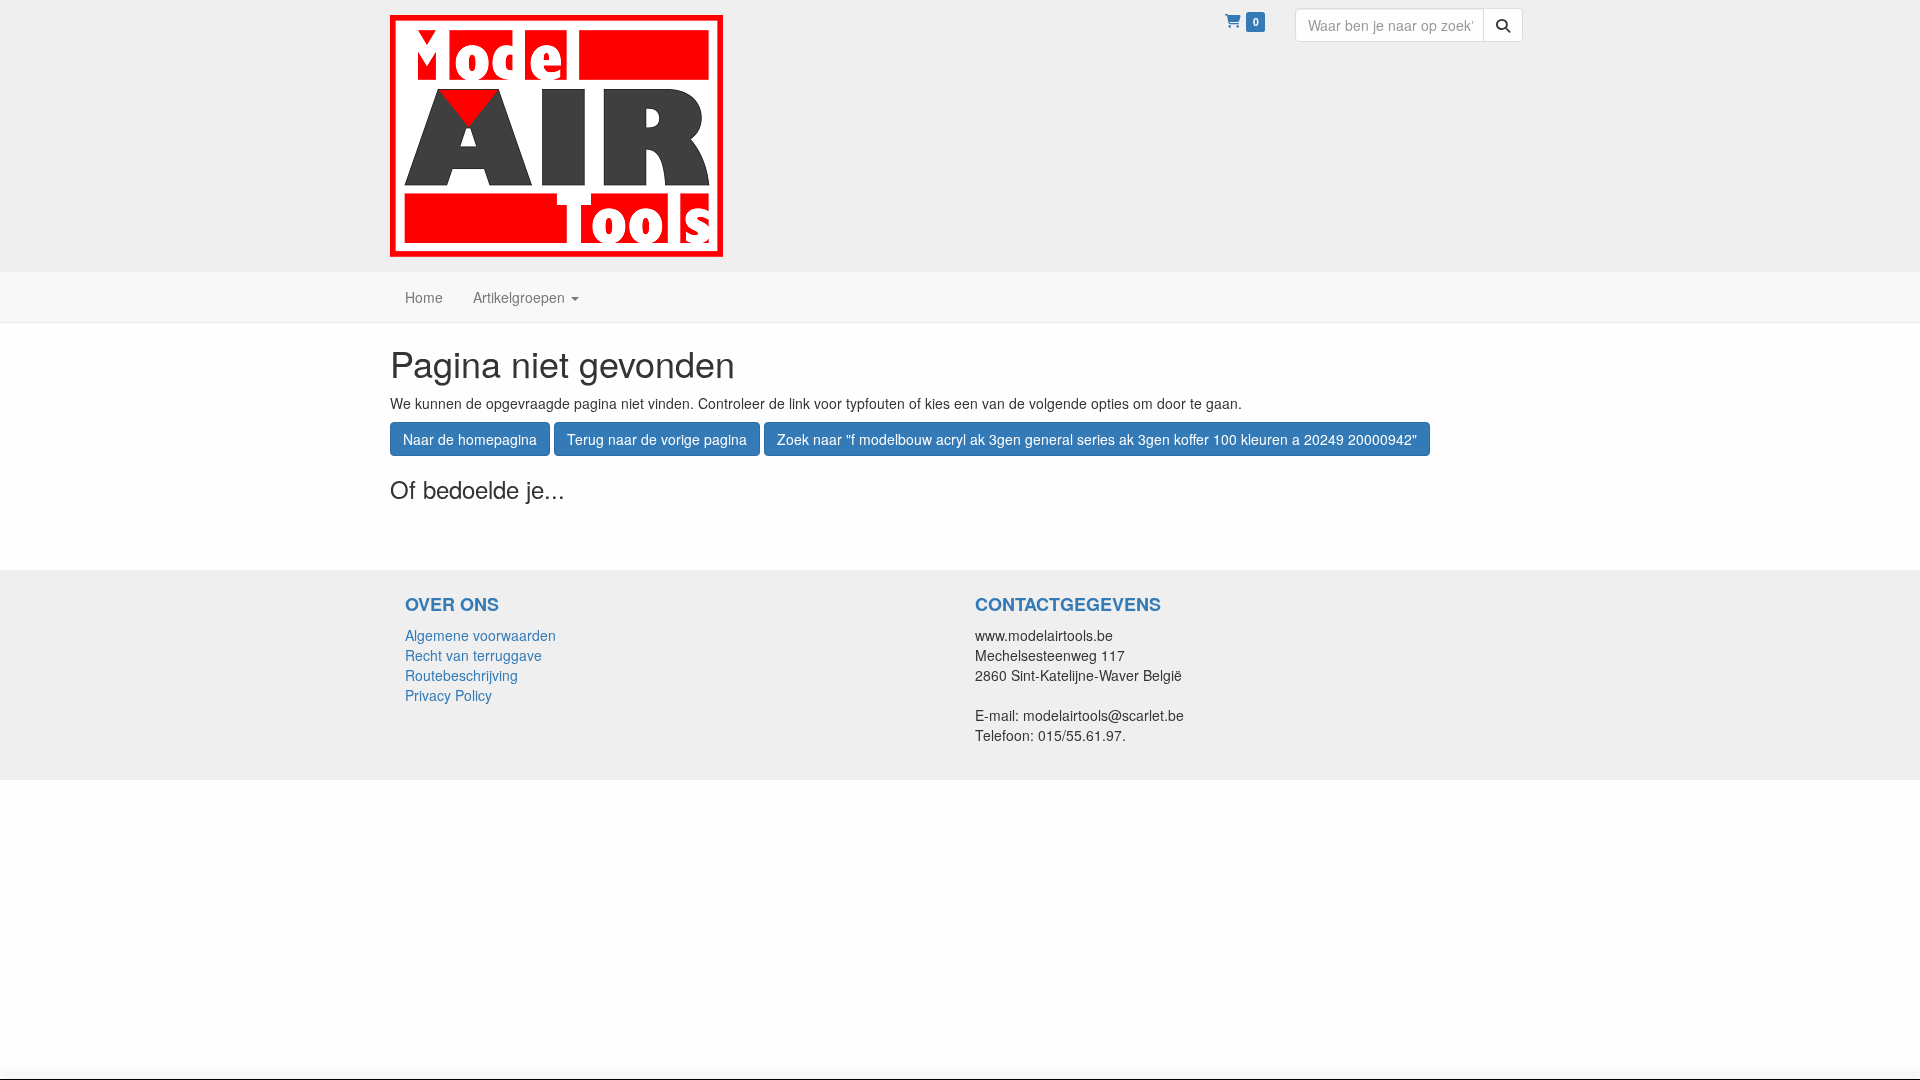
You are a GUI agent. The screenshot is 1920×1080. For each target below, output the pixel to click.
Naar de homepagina (470, 439)
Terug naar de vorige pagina (657, 439)
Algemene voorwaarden (480, 635)
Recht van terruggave (473, 655)
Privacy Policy (448, 695)
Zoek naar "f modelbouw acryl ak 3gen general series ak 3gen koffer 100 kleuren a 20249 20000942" (1097, 439)
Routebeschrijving (461, 675)
